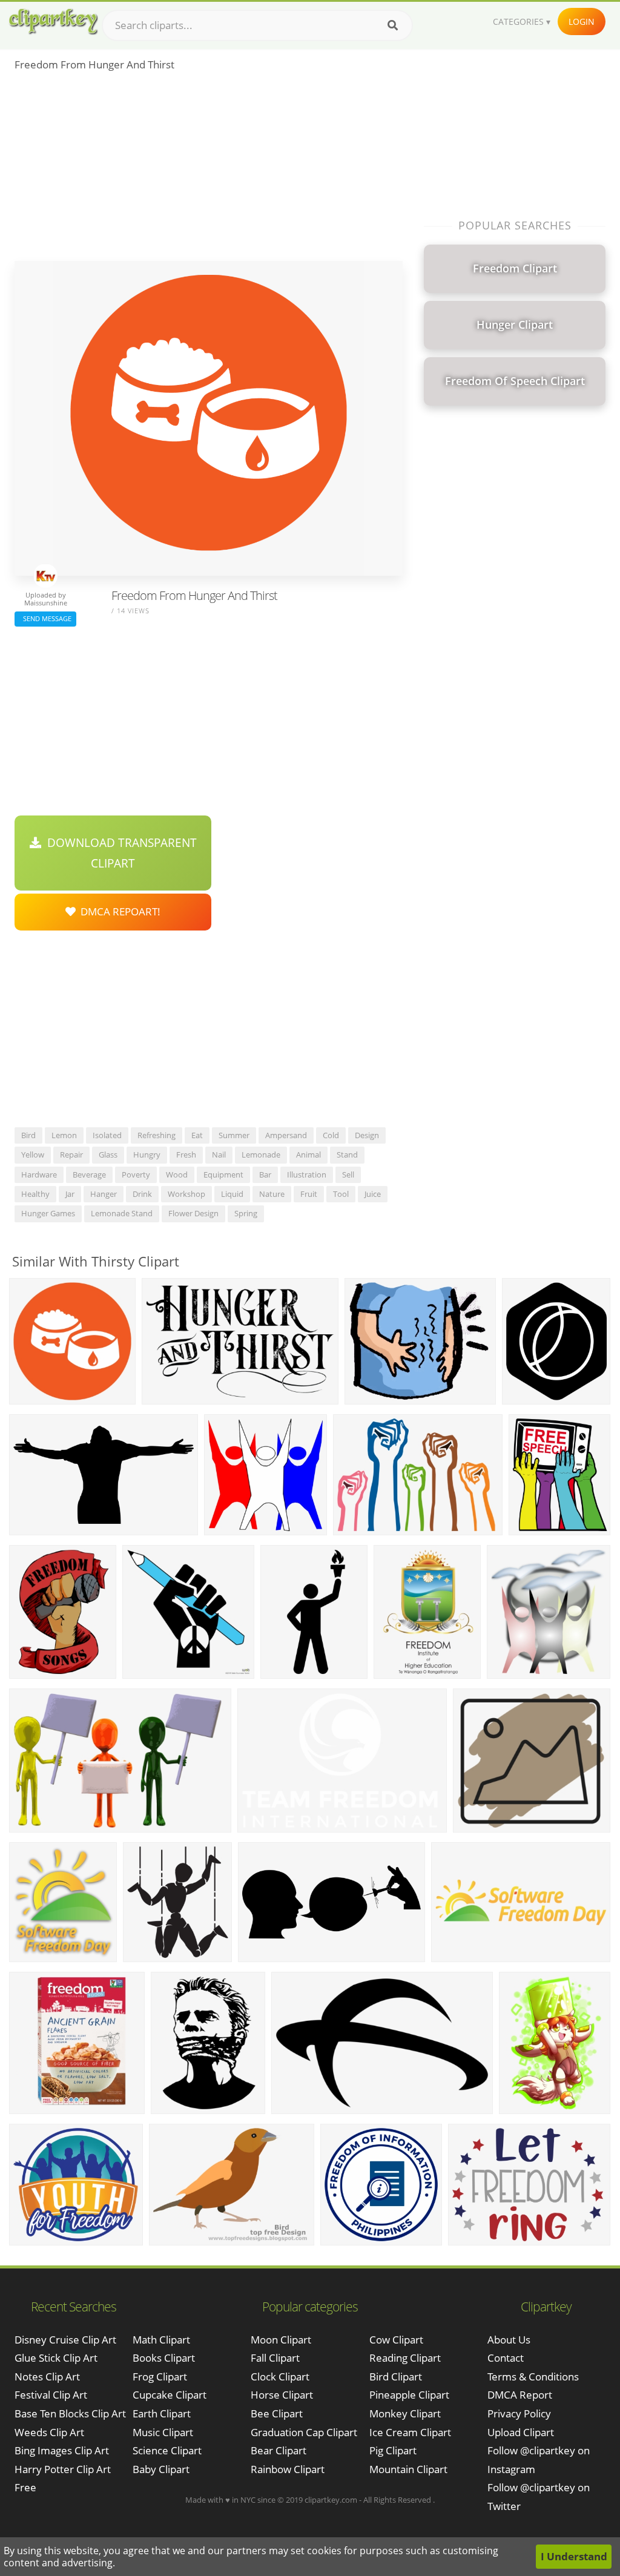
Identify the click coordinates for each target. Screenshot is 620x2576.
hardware (39, 1174)
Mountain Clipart (408, 2469)
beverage (89, 1174)
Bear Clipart (279, 2450)
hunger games (48, 1213)
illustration (307, 1174)
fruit (309, 1194)
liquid (232, 1194)
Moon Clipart (281, 2340)
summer (234, 1135)
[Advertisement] (209, 170)
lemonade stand (122, 1213)
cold (331, 1135)
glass (108, 1155)
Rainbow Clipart (288, 2469)
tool (341, 1194)
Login (582, 21)
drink (142, 1194)
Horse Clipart (282, 2395)
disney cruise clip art (65, 2340)
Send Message (45, 618)
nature (272, 1194)
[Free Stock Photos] (53, 21)
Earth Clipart (162, 2413)
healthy (35, 1194)
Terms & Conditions (533, 2377)
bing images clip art (62, 2450)
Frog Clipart (160, 2377)
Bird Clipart (396, 2377)
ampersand (286, 1135)
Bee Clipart (277, 2413)
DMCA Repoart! (118, 911)
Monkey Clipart (405, 2413)
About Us (509, 2340)
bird (28, 1135)
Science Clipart (167, 2450)
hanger (104, 1194)
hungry (147, 1155)
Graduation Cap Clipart (304, 2432)
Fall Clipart (275, 2358)
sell (348, 1174)
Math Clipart (161, 2340)
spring (246, 1213)
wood (177, 1174)
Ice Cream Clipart (410, 2432)
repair (71, 1155)
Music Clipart (163, 2432)
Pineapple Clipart (409, 2395)
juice (373, 1194)
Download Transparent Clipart (119, 853)
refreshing (157, 1135)
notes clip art (47, 2377)
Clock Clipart (280, 2377)
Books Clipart (164, 2358)
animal (308, 1155)
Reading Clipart (405, 2358)
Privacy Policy (519, 2413)
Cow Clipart (396, 2340)
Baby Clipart (161, 2469)
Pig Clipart (393, 2450)
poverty (136, 1174)
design (367, 1135)
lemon (64, 1135)
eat (197, 1135)
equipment (223, 1174)
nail (219, 1155)
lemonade (261, 1155)
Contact (506, 2358)
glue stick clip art (56, 2358)
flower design (193, 1213)
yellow (33, 1155)
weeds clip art (49, 2432)
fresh (186, 1155)
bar (265, 1174)
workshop (186, 1194)
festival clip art (51, 2395)
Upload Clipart (521, 2432)
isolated (107, 1135)
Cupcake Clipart (170, 2395)
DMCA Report (520, 2395)
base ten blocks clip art (70, 2413)
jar (70, 1194)
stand (347, 1155)
